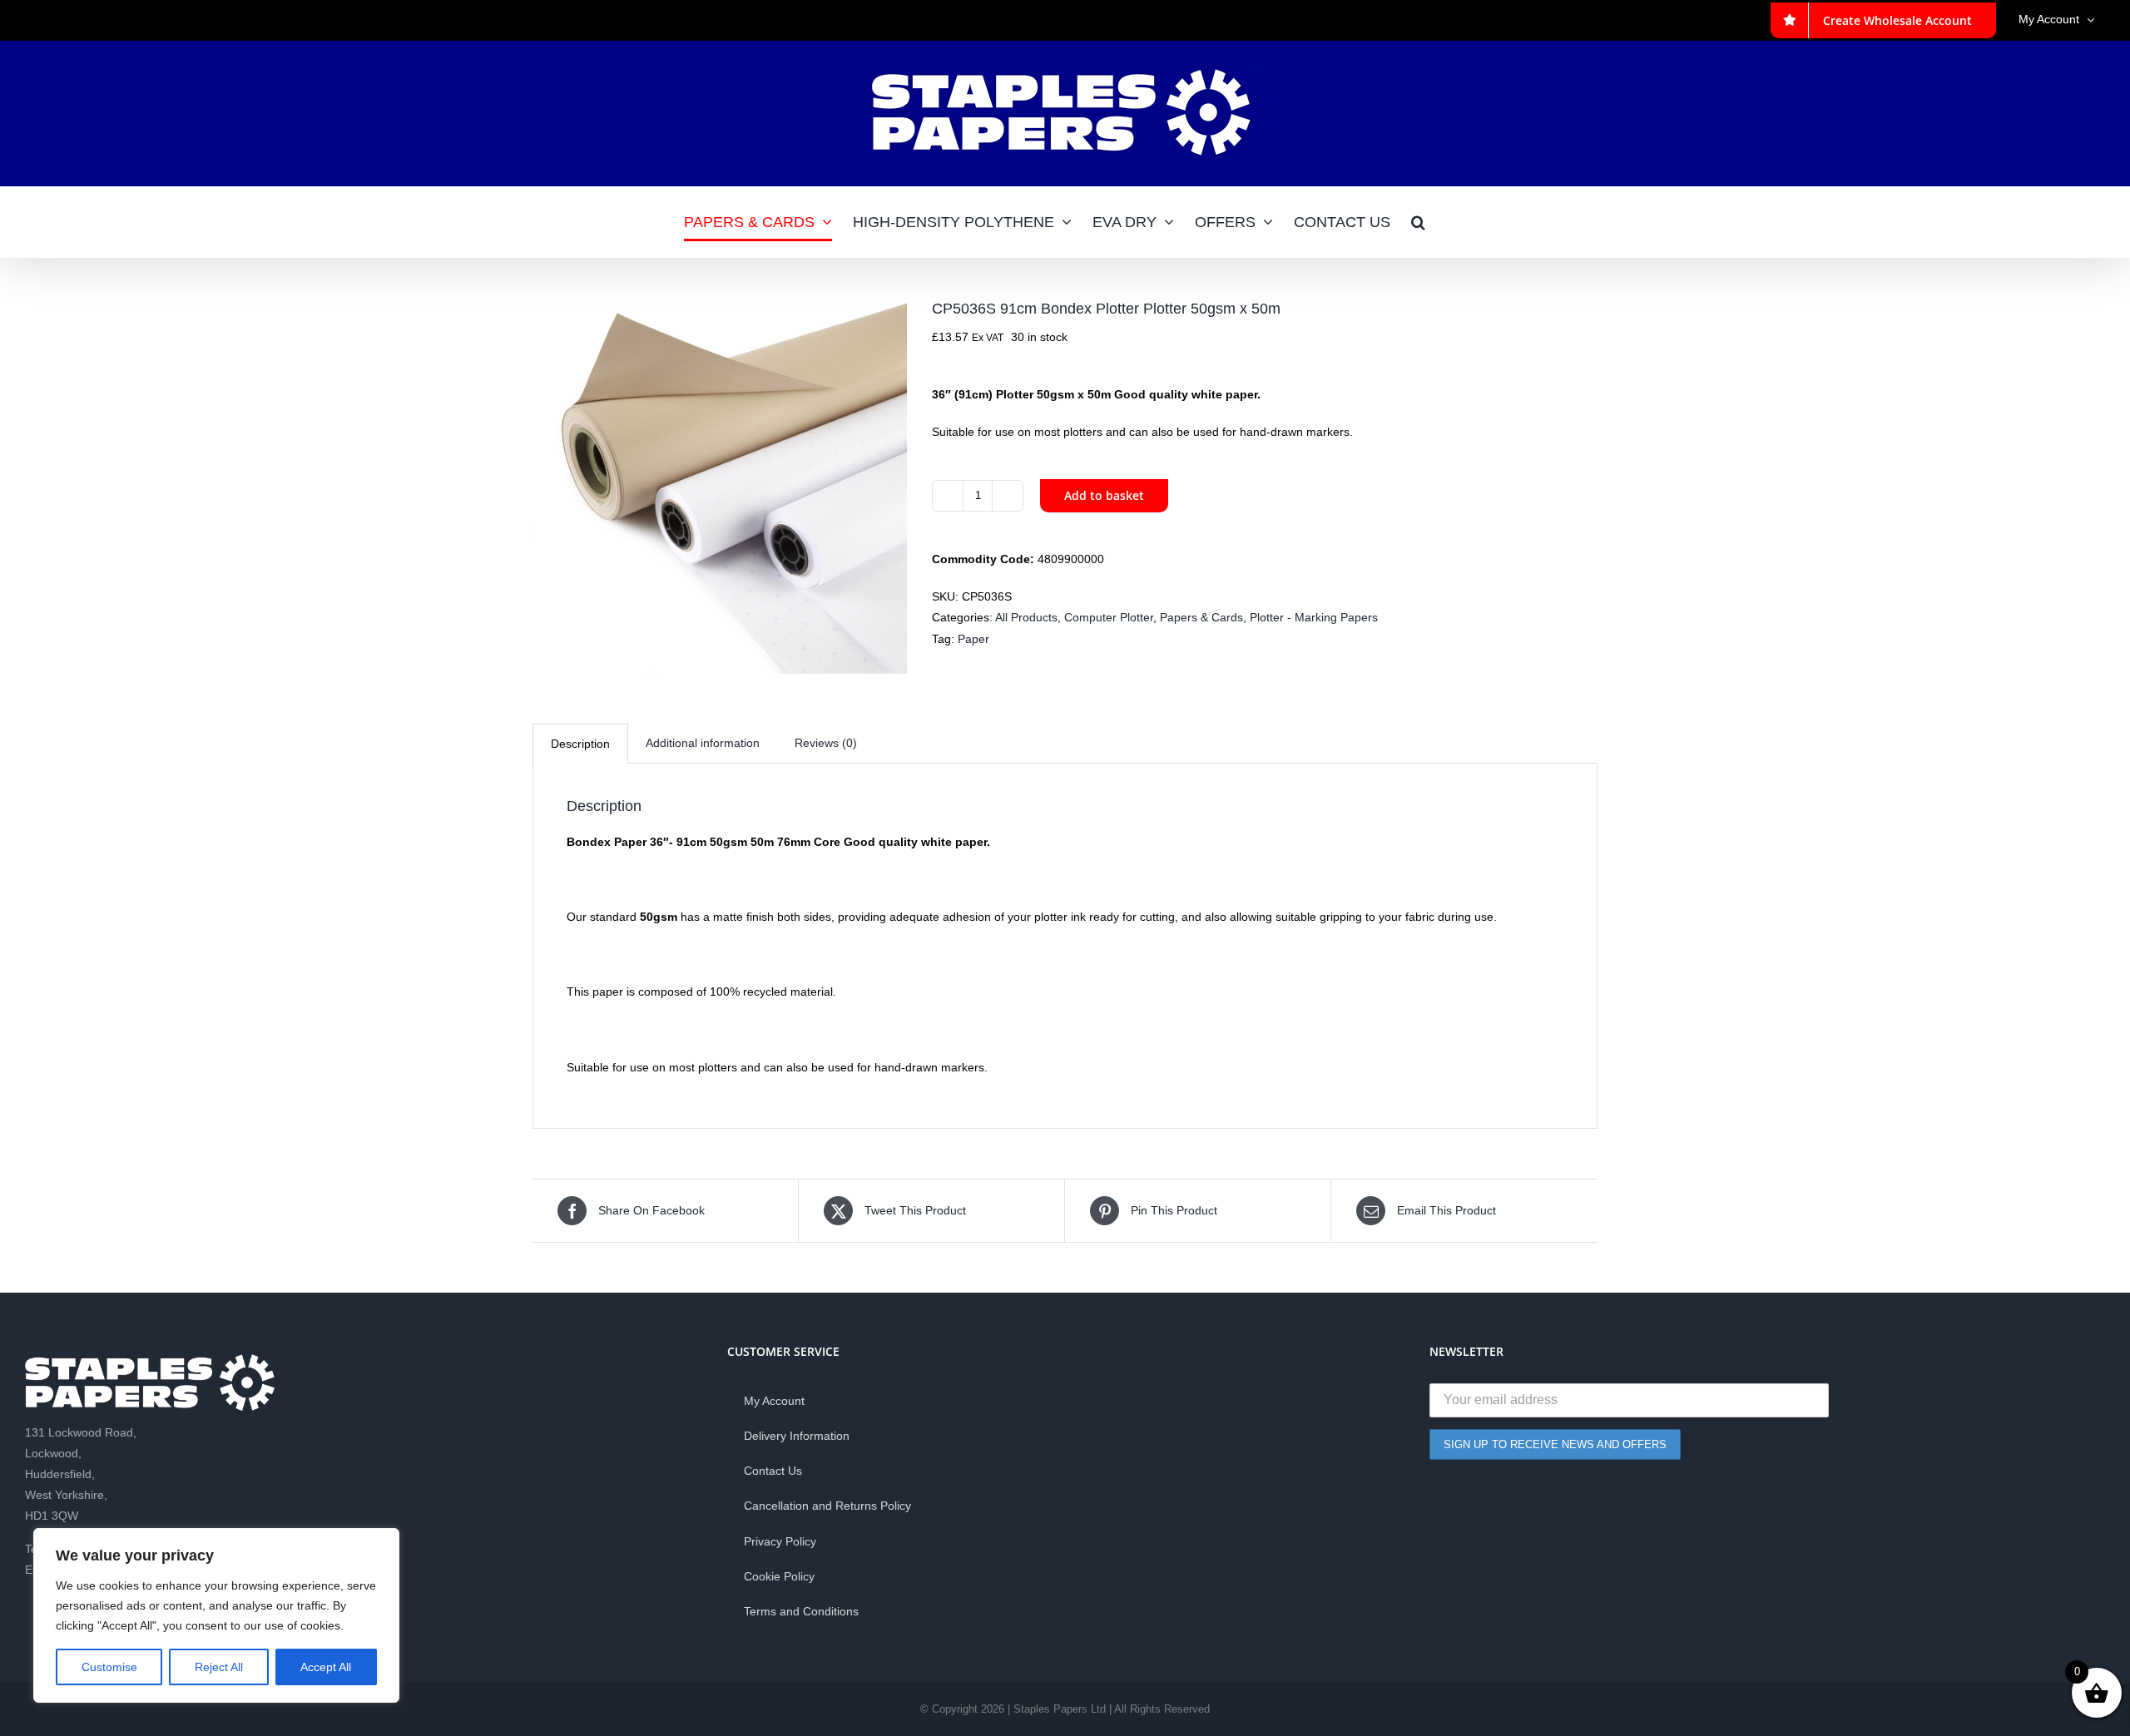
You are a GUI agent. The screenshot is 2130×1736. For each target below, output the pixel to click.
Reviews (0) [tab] (826, 743)
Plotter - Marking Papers (1314, 617)
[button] (1418, 222)
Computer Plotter (1109, 617)
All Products (1026, 617)
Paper (973, 639)
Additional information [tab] (703, 743)
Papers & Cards (1201, 617)
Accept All (326, 1667)
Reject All (219, 1667)
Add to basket (1104, 495)
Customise (109, 1667)
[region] (216, 1615)
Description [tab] (580, 744)
